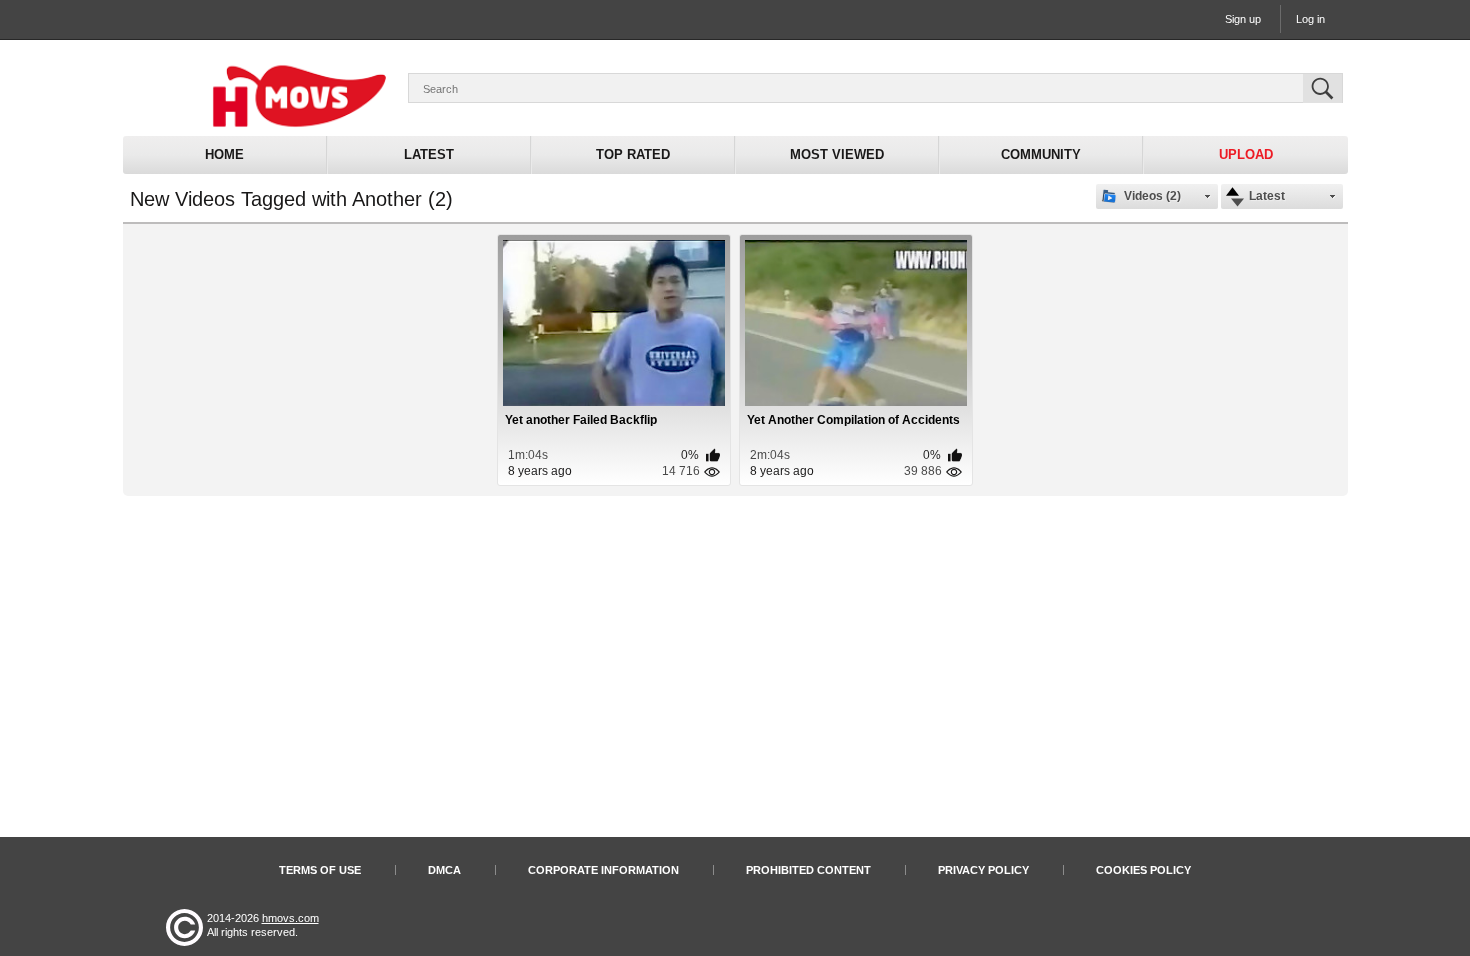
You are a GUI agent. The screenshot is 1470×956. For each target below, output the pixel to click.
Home (224, 154)
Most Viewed (837, 154)
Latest (429, 154)
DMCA (444, 870)
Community (1041, 154)
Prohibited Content (808, 870)
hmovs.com (290, 918)
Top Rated (633, 154)
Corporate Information (603, 870)
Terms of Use (320, 870)
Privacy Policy (983, 870)
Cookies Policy (1143, 870)
